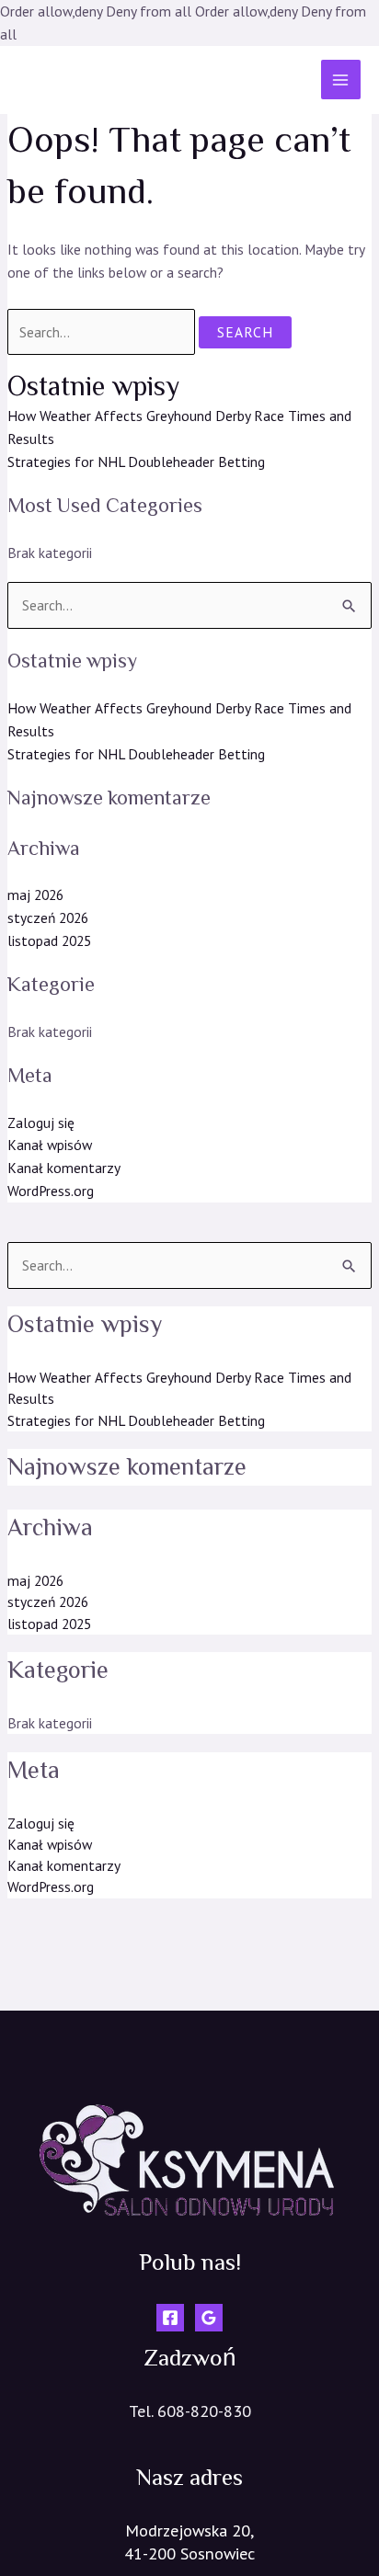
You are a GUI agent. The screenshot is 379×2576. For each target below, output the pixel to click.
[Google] (209, 2318)
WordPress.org (51, 1191)
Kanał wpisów (50, 1145)
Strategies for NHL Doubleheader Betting (136, 462)
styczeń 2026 (48, 918)
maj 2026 (35, 895)
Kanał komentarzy (64, 1168)
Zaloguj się (41, 1123)
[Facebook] (170, 2318)
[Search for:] (103, 332)
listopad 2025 (49, 940)
